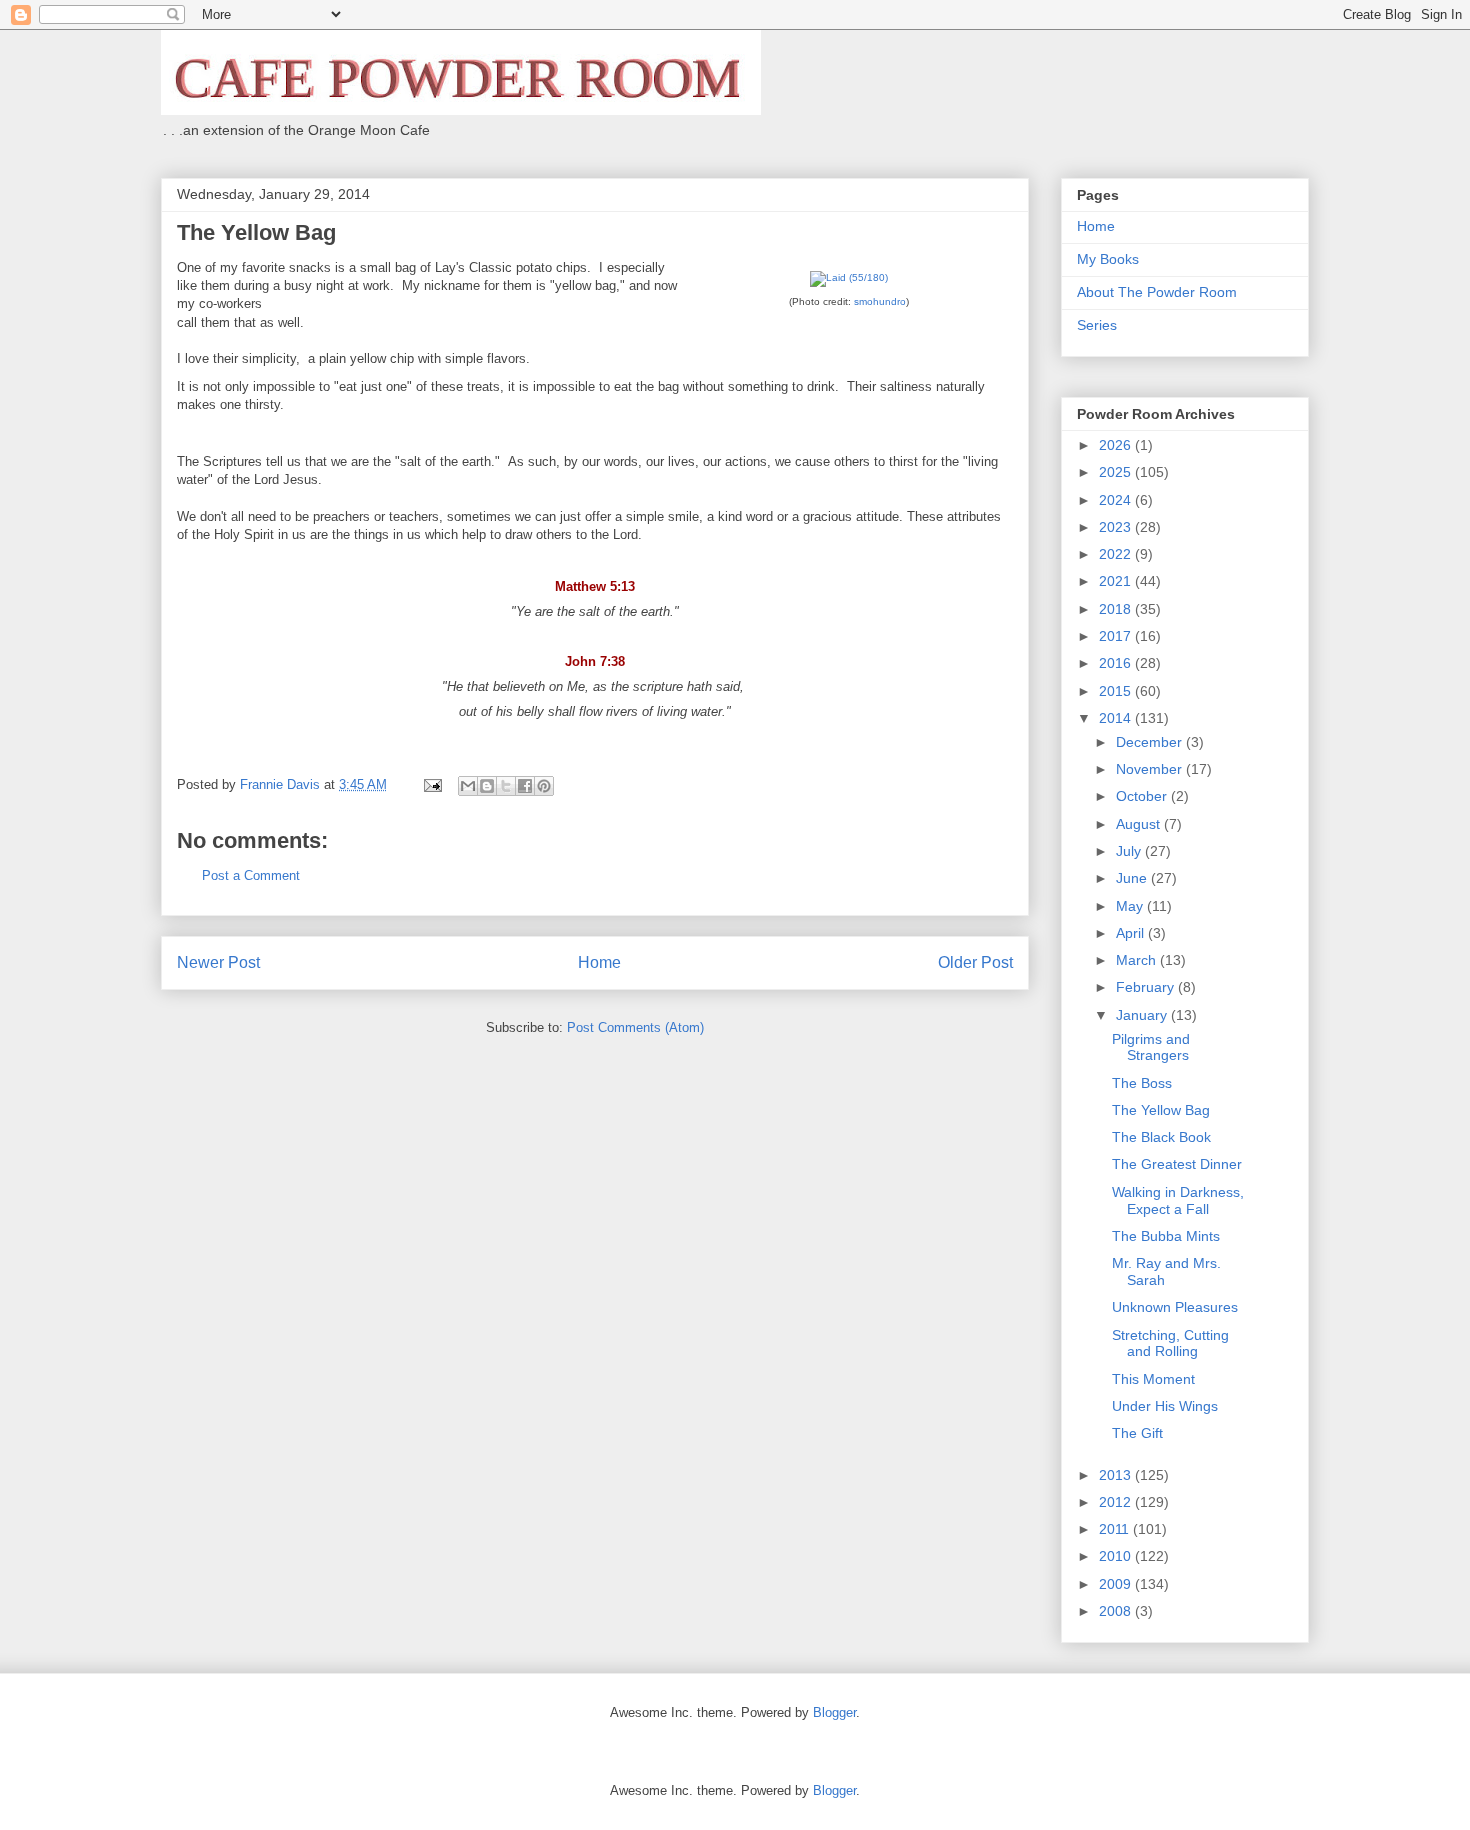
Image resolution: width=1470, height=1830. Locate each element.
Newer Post (218, 962)
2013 (1117, 1475)
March (1138, 960)
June (1133, 878)
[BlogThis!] (487, 786)
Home (599, 962)
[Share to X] (506, 786)
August (1140, 824)
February (1147, 987)
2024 (1117, 500)
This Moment (1153, 1379)
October (1143, 796)
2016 (1117, 663)
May (1131, 906)
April (1132, 933)
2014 (1117, 718)
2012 (1117, 1502)
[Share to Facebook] (525, 786)
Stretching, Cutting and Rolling (1170, 1343)
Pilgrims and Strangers (1151, 1047)
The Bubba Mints (1166, 1236)
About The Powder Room (1157, 292)
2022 (1117, 554)
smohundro (880, 301)
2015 (1117, 691)
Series (1097, 325)
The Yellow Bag (1161, 1110)
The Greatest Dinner (1177, 1164)
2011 (1116, 1529)
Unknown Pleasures (1175, 1307)
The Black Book (1161, 1137)
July (1130, 851)
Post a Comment (251, 875)
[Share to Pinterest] (544, 786)
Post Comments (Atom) (635, 1027)
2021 (1117, 581)
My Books (1108, 259)
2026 (1117, 445)
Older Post (975, 962)
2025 (1117, 472)
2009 (1117, 1584)
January (1143, 1015)
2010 (1117, 1556)
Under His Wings (1165, 1406)
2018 (1117, 609)
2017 (1117, 636)
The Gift (1137, 1433)
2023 (1117, 527)
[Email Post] (431, 784)
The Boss (1142, 1083)
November (1151, 769)
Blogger (834, 1712)
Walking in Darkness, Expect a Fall (1178, 1200)
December (1151, 742)
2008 (1117, 1611)
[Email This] (468, 786)
